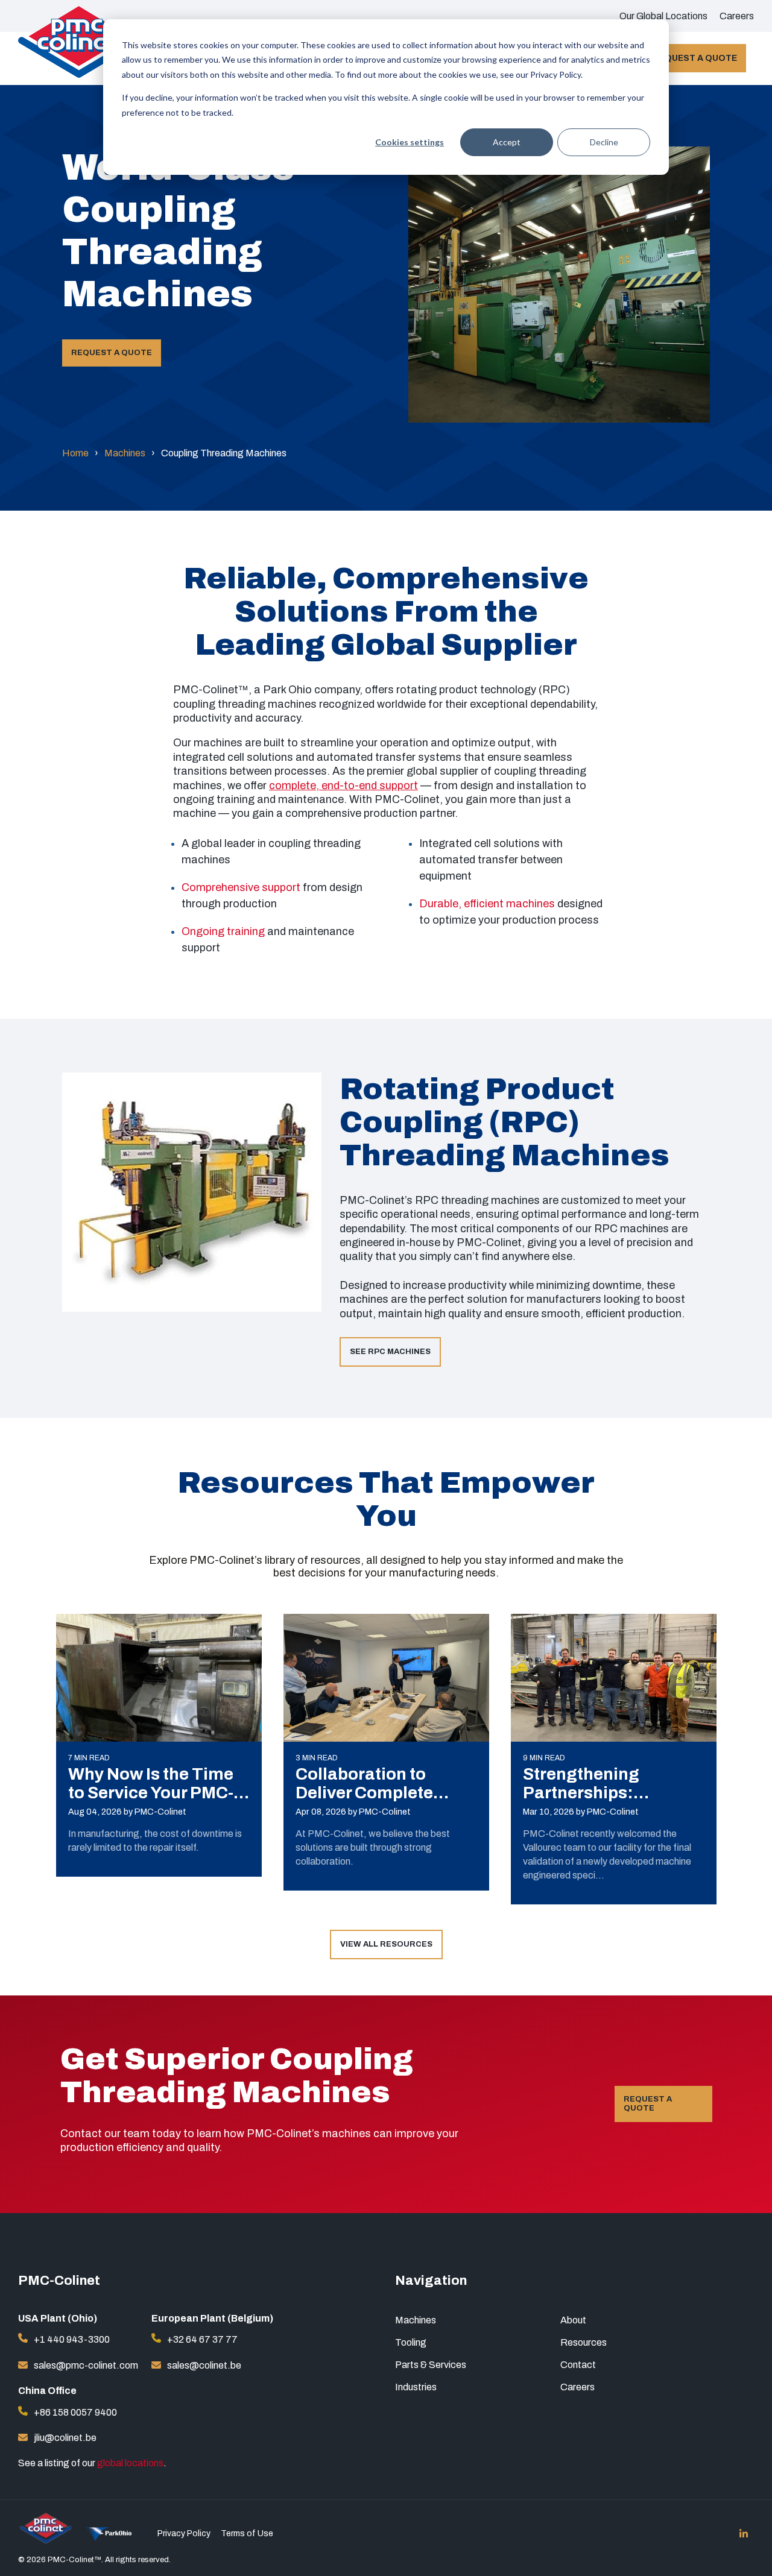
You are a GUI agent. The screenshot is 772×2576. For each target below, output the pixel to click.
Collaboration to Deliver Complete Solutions (364, 1793)
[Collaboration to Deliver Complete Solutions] (386, 1678)
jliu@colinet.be (65, 2438)
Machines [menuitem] (416, 2320)
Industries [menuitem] (416, 2387)
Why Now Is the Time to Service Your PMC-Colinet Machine (151, 1793)
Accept (507, 142)
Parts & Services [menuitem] (431, 2365)
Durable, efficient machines (487, 904)
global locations (130, 2463)
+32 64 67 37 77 (202, 2339)
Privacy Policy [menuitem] (184, 2534)
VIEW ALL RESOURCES (386, 1944)
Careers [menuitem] (737, 16)
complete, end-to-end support (343, 786)
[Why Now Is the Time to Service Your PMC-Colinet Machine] (159, 1678)
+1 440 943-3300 (72, 2339)
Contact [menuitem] (578, 2365)
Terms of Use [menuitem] (247, 2534)
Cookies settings (410, 142)
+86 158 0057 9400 (75, 2412)
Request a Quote (695, 58)
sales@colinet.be (204, 2365)
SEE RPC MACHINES (390, 1352)
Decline (604, 142)
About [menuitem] (573, 2320)
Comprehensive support (241, 887)
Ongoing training (223, 931)
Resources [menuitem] (584, 2342)
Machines (125, 453)
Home (75, 453)
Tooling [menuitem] (411, 2342)
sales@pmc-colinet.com (86, 2365)
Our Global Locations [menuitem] (663, 16)
